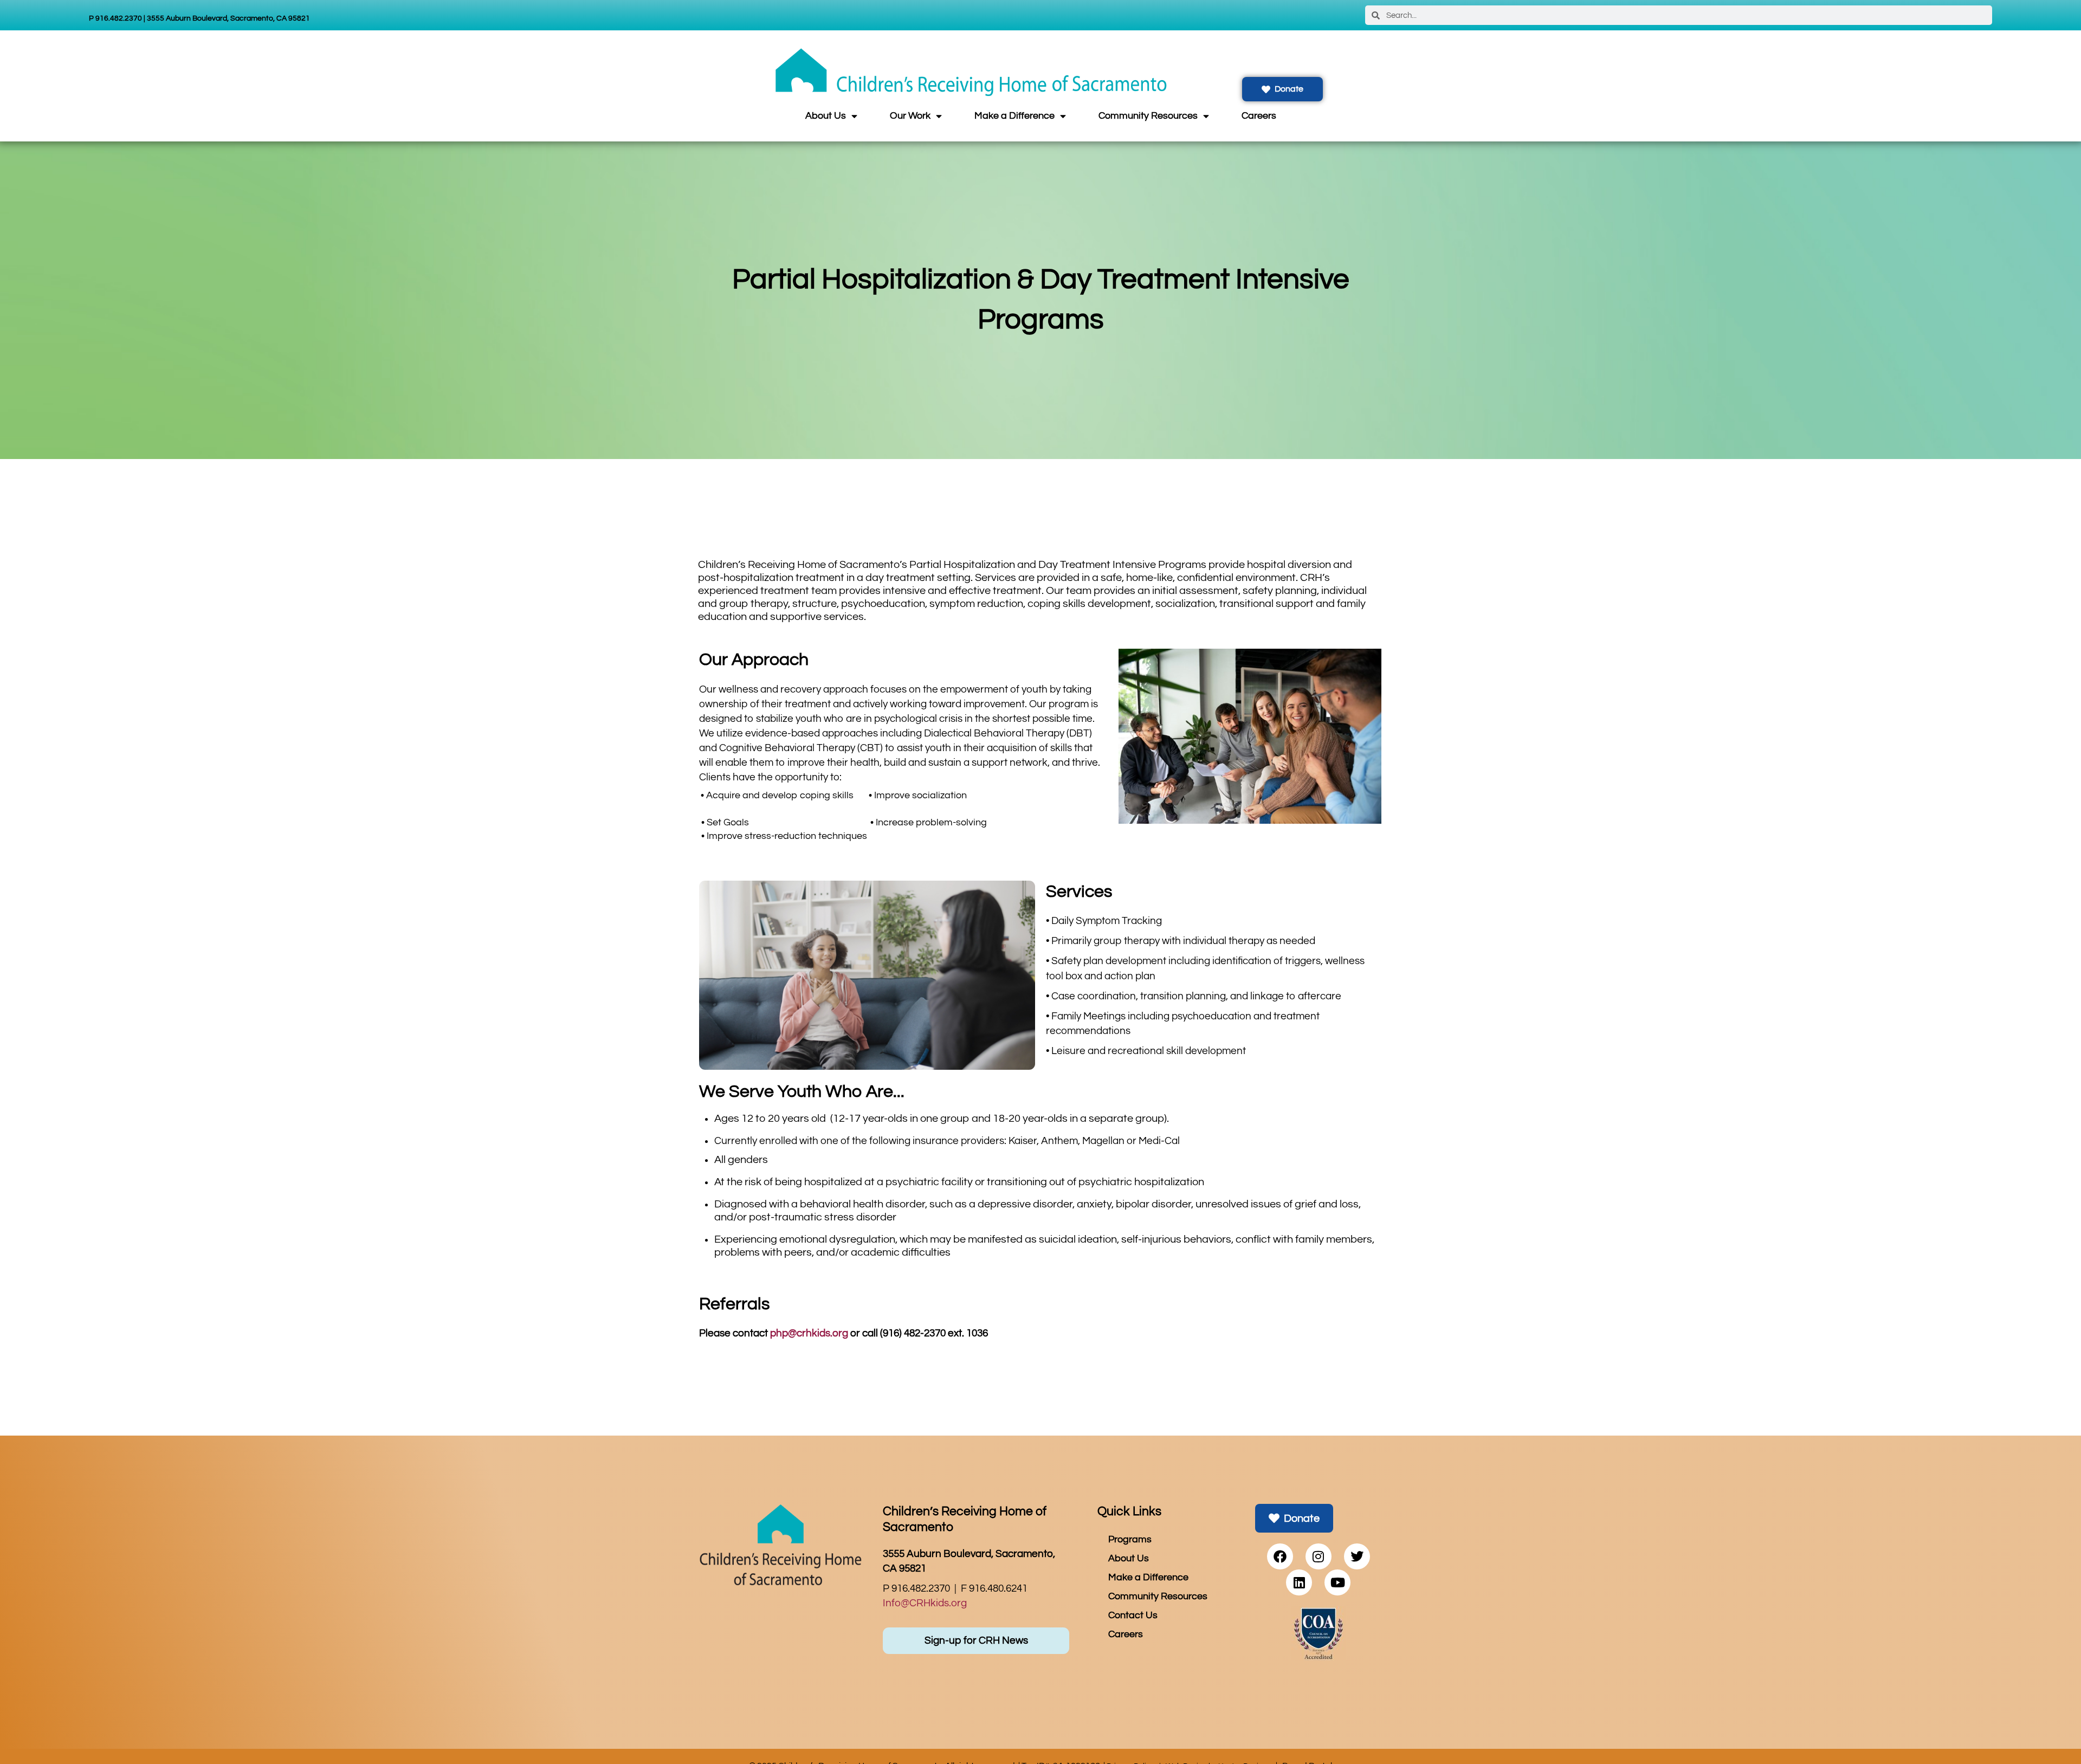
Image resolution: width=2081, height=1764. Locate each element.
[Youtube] (1337, 1582)
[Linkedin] (1299, 1582)
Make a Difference (1014, 116)
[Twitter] (1357, 1556)
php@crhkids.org (809, 1333)
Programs (1130, 1540)
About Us (826, 116)
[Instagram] (1319, 1556)
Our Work (910, 116)
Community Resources (1148, 116)
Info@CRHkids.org (925, 1603)
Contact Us (1133, 1616)
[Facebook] (1280, 1556)
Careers (1259, 116)
